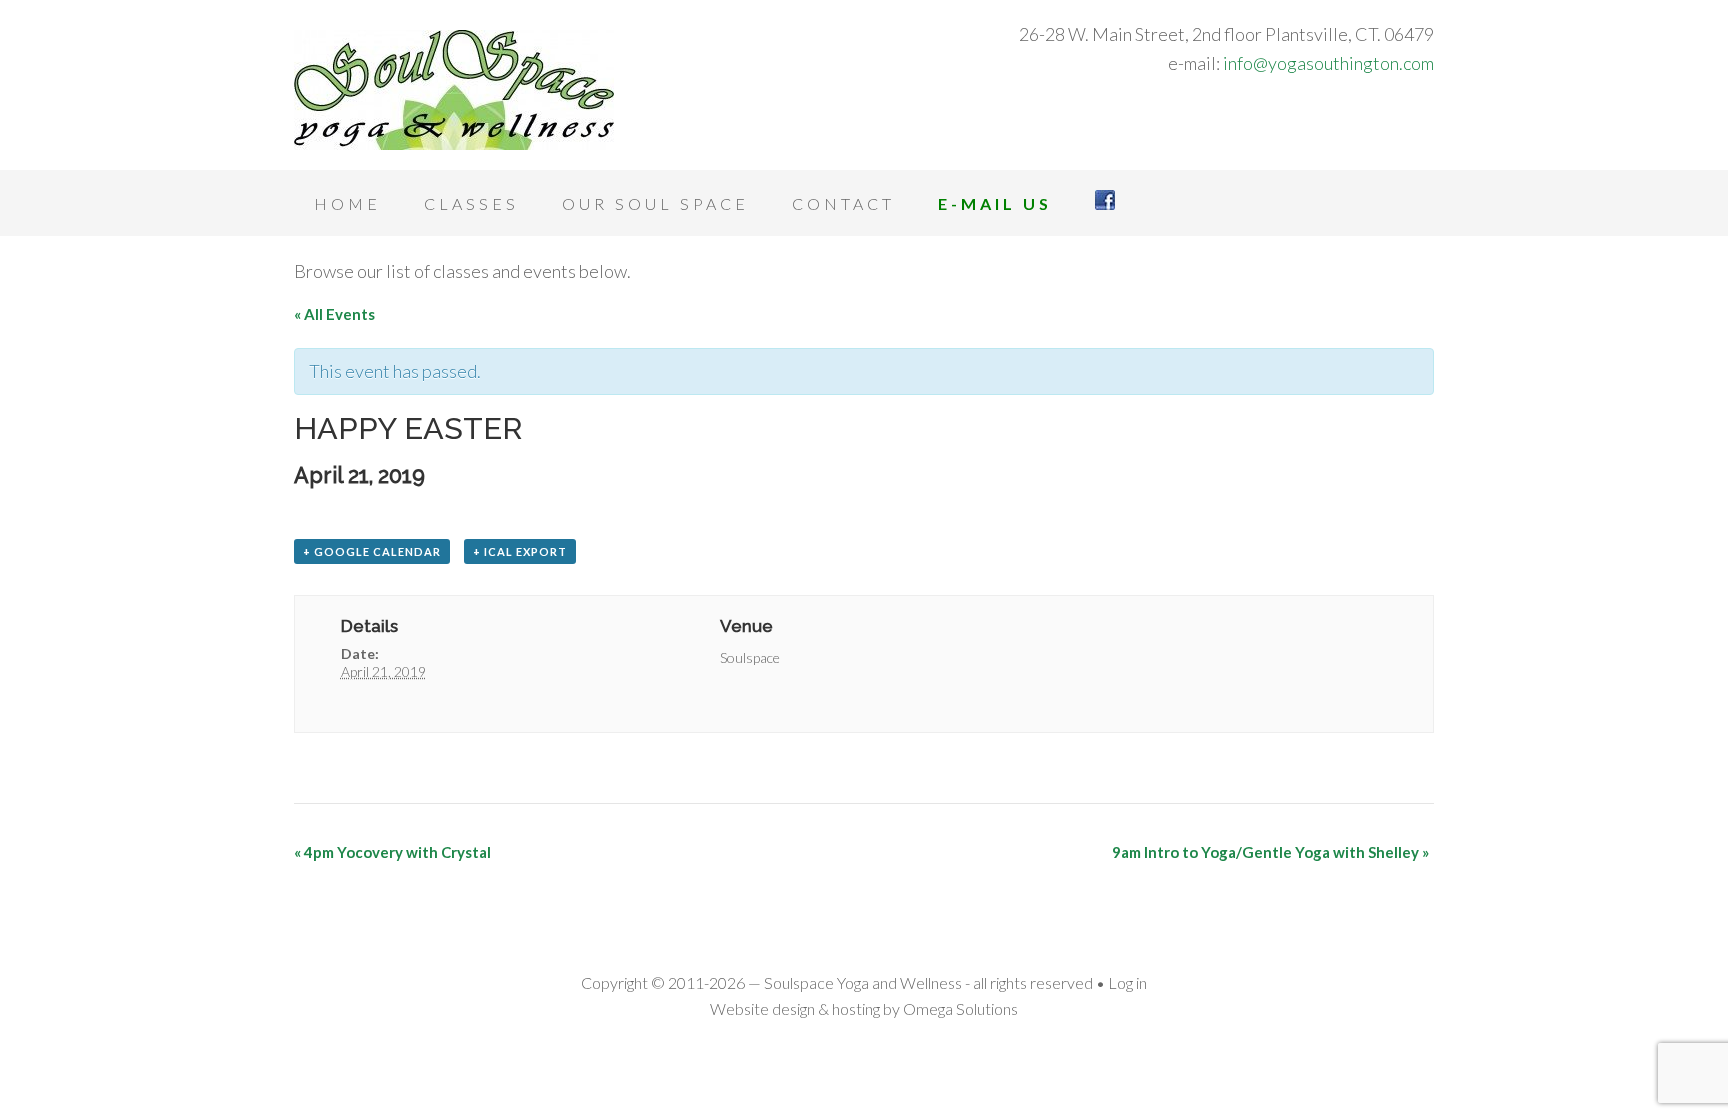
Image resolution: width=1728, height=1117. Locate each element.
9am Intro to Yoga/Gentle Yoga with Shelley (1270, 852)
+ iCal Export (520, 551)
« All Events (334, 314)
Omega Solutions (960, 1008)
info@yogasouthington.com (1328, 63)
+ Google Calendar (372, 551)
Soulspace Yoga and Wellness (454, 90)
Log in (1127, 982)
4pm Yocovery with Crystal (392, 852)
